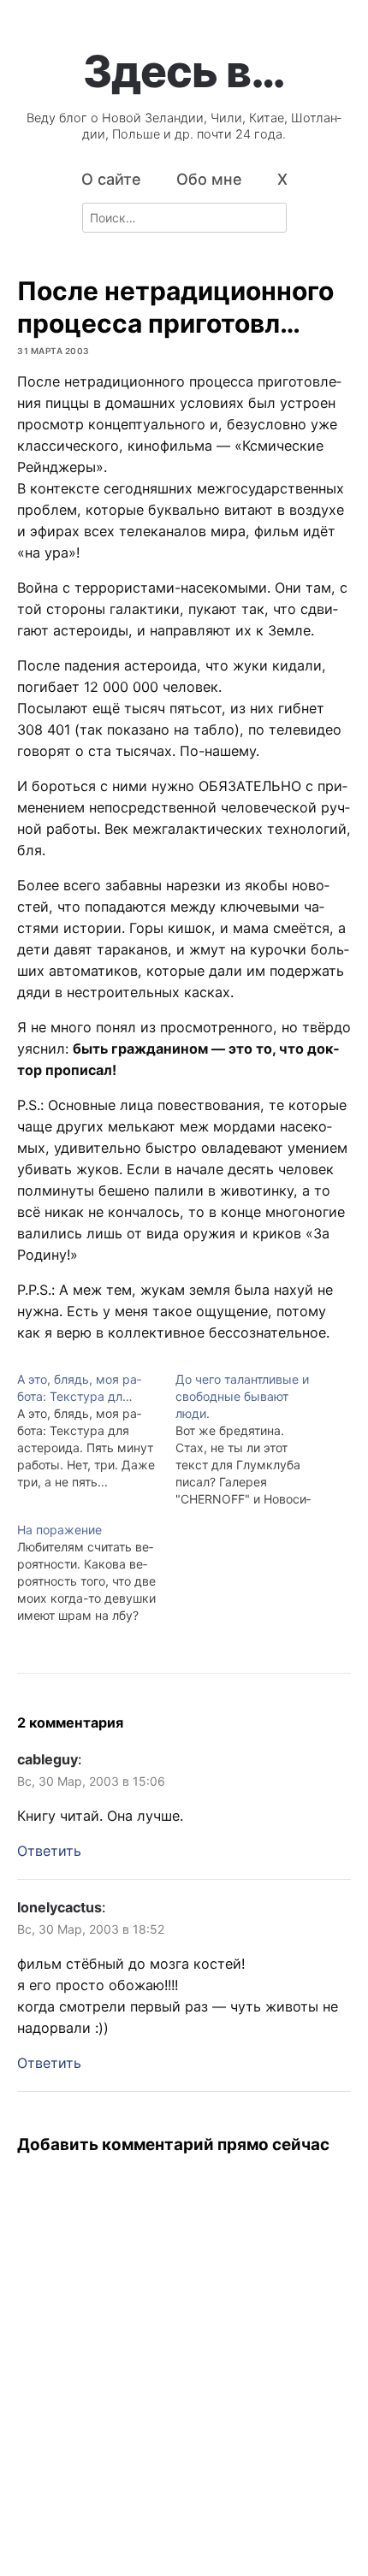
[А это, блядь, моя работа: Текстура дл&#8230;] (96, 1431)
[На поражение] (96, 1573)
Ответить (49, 1851)
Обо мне (209, 179)
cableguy (47, 1759)
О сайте (111, 179)
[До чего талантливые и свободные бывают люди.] (255, 1439)
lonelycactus (59, 1907)
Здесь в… (184, 71)
